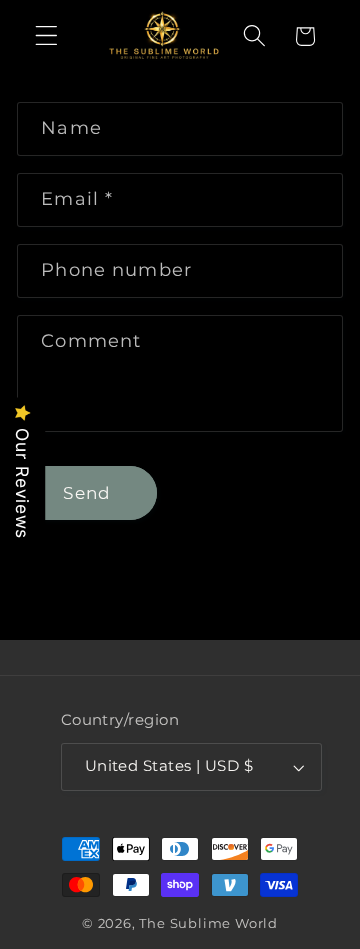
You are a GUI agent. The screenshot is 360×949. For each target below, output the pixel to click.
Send (87, 492)
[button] (46, 36)
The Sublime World (208, 923)
